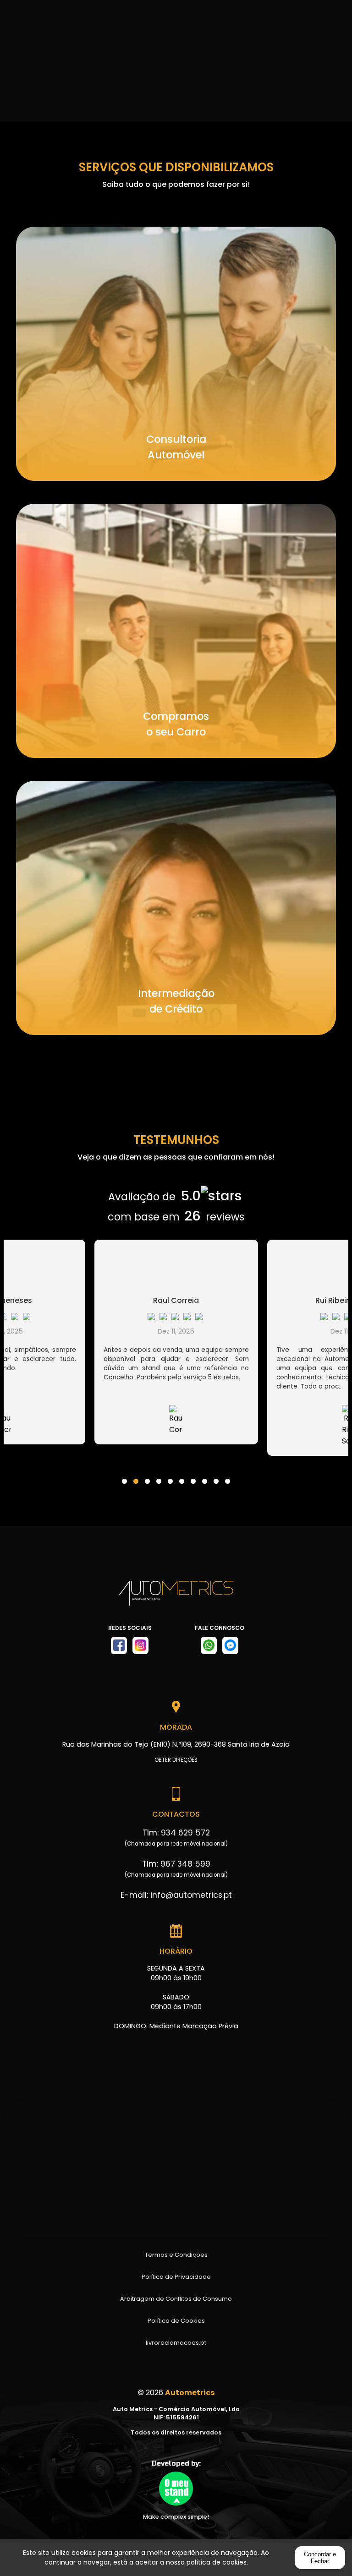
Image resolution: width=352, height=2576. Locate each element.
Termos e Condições (176, 2255)
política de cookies (217, 2562)
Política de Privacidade (176, 2277)
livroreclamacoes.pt (176, 2343)
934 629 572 (185, 1833)
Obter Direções (176, 1760)
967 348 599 (185, 1864)
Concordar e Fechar (320, 2558)
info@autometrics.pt (191, 1895)
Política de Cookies (176, 2321)
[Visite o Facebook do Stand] (119, 1645)
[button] (124, 1476)
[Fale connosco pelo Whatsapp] (209, 1645)
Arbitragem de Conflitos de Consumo (176, 2299)
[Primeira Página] (176, 1598)
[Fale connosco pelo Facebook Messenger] (230, 1645)
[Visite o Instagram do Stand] (140, 1645)
